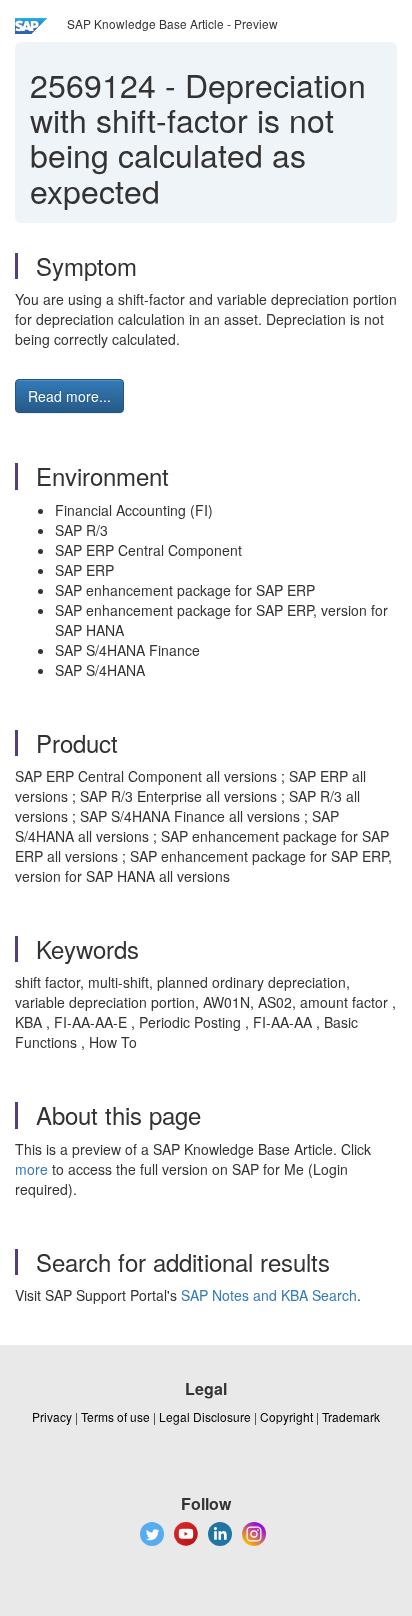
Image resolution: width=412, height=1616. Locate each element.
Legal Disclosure (205, 1416)
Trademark (351, 1416)
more (31, 1169)
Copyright (286, 1416)
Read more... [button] (69, 396)
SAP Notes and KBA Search (269, 1295)
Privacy (52, 1416)
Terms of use (115, 1416)
